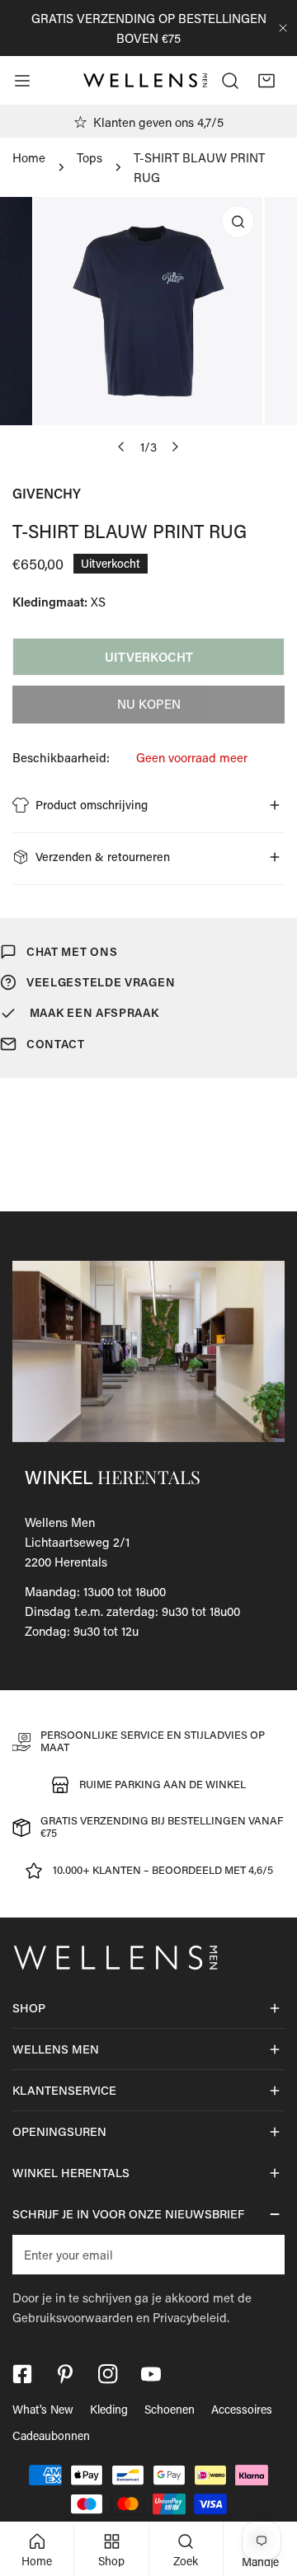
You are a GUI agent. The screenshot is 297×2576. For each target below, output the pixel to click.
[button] (266, 81)
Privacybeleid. (191, 2317)
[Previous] (122, 447)
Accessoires (242, 2409)
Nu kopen (149, 704)
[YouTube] (151, 2374)
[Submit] (263, 2254)
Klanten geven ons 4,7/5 (158, 122)
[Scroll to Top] (267, 2489)
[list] (148, 330)
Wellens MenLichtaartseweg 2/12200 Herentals (77, 1542)
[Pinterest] (65, 2374)
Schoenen (170, 2409)
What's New (43, 2409)
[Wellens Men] (145, 81)
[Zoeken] (230, 81)
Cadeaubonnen (51, 2435)
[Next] (175, 447)
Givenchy (47, 493)
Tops (90, 157)
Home (29, 157)
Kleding (109, 2409)
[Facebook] (22, 2374)
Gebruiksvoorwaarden (73, 2317)
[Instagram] (108, 2374)
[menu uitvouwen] (22, 81)
